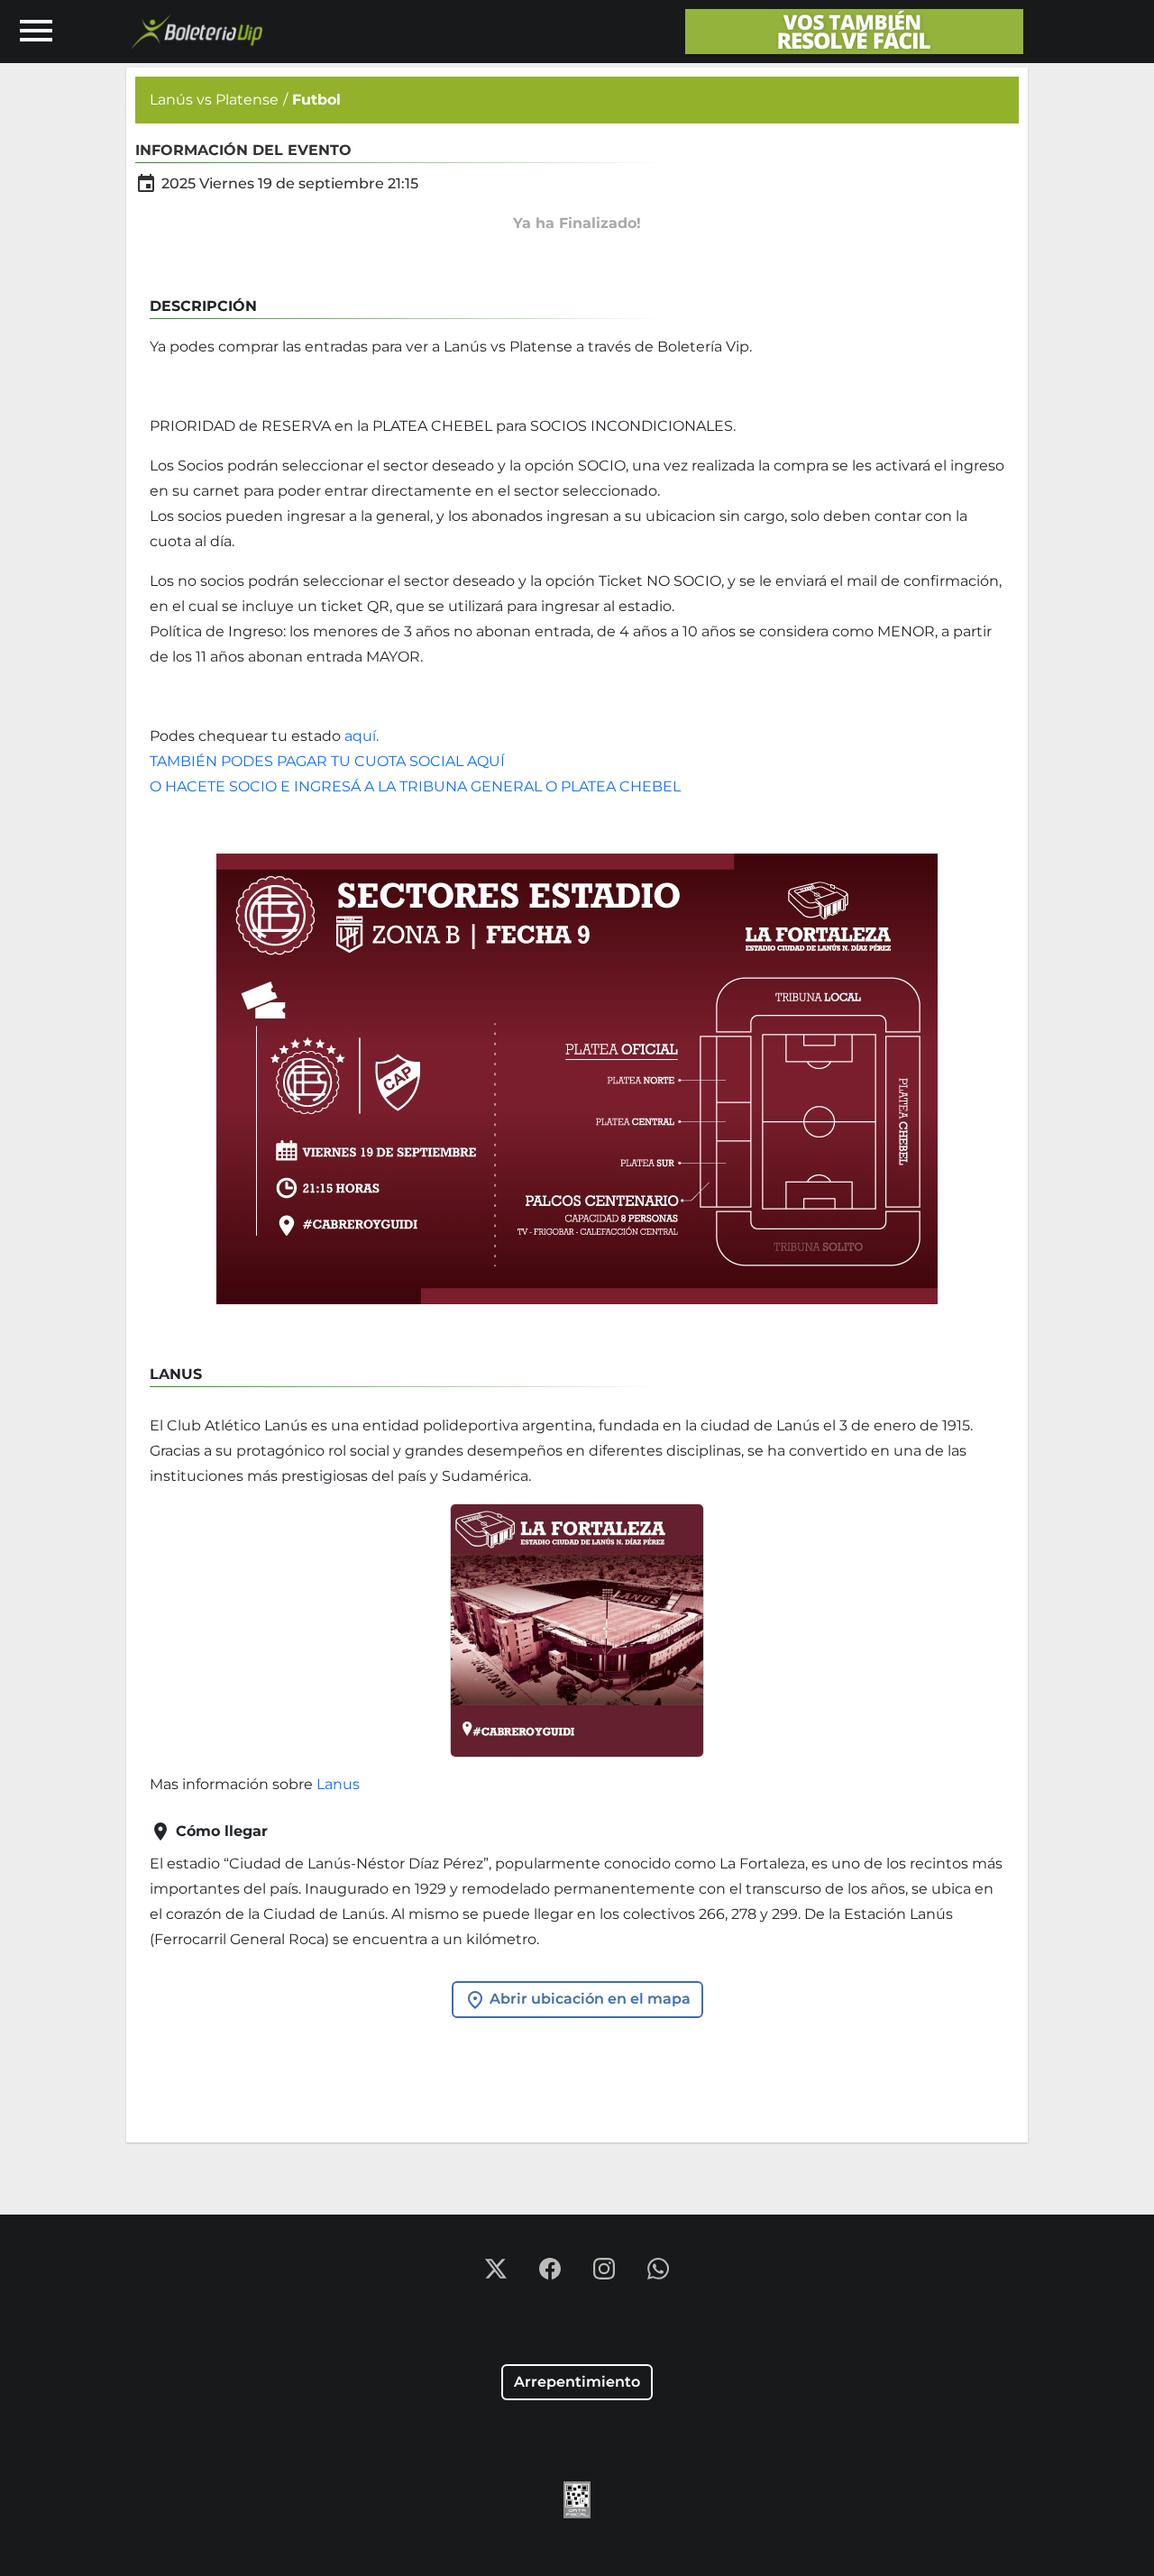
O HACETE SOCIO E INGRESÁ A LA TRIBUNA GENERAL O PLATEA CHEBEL (417, 786)
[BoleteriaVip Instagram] (606, 2267)
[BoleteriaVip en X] (498, 2267)
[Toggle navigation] (36, 32)
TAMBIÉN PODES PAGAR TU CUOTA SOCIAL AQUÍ (327, 761)
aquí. (363, 736)
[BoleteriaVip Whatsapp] (658, 2267)
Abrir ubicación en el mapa (588, 1999)
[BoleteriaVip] (854, 32)
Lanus (338, 1784)
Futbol (316, 100)
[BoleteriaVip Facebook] (552, 2267)
